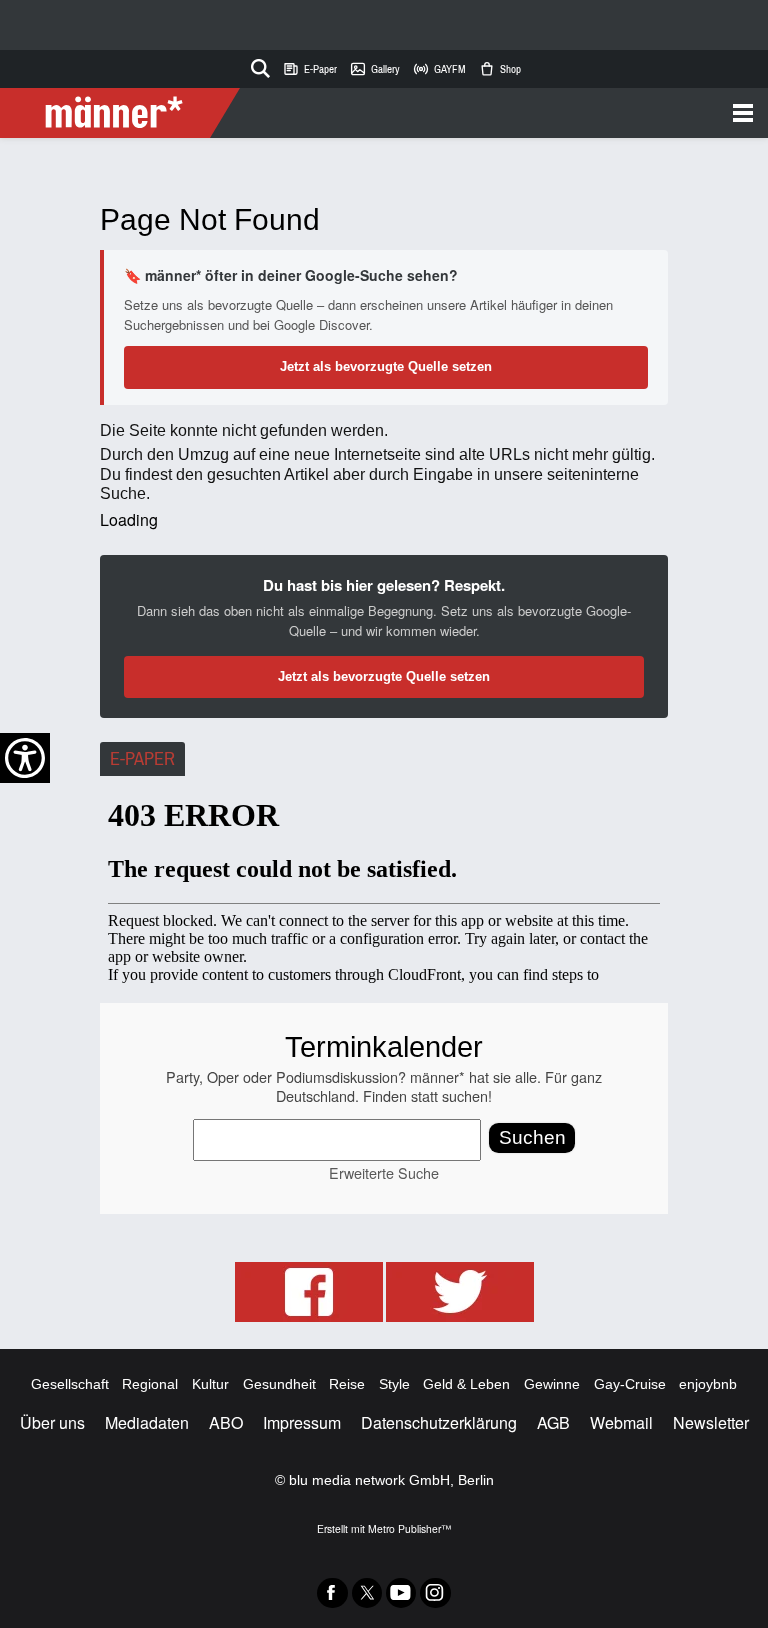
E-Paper (309, 69)
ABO (226, 1422)
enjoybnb (708, 1384)
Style (394, 1384)
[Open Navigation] (496, 113)
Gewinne (552, 1384)
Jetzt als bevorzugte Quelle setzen (386, 366)
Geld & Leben (466, 1384)
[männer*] (122, 113)
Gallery (374, 69)
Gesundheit (279, 1384)
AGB (553, 1422)
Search (257, 65)
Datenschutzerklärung (439, 1422)
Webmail (621, 1422)
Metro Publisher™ (409, 1528)
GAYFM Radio (439, 69)
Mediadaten (147, 1422)
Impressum (302, 1422)
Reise (347, 1384)
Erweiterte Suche (384, 1172)
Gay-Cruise (630, 1384)
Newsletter (711, 1422)
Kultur (210, 1384)
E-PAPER (142, 759)
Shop (499, 69)
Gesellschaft (70, 1384)
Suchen (532, 1137)
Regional (150, 1384)
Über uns (52, 1422)
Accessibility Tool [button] (25, 758)
